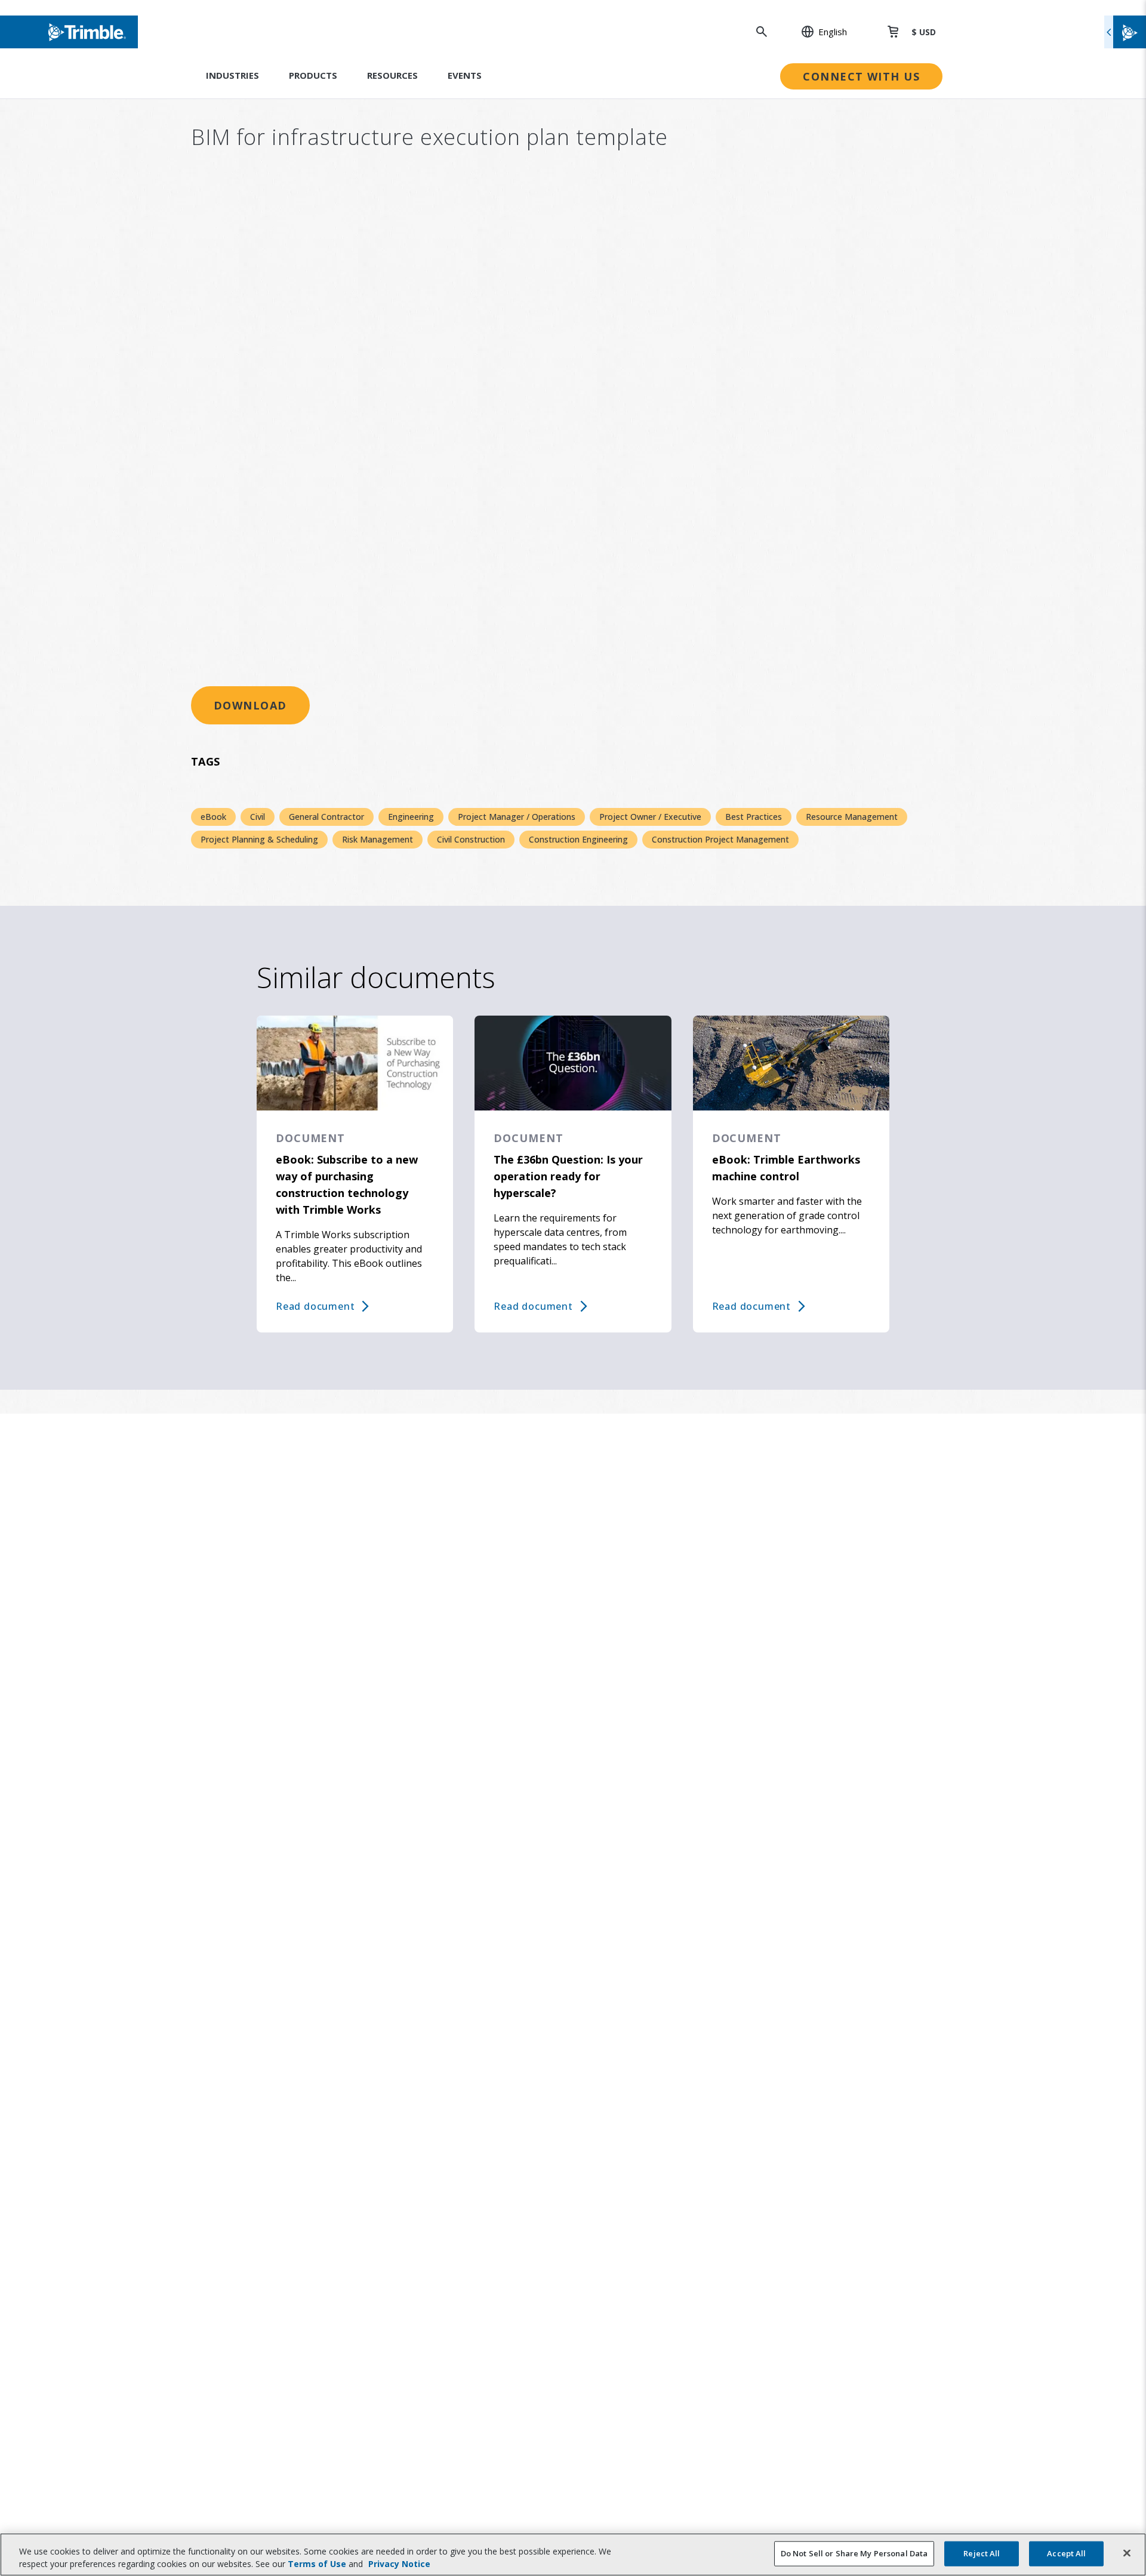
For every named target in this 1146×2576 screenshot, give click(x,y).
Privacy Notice (399, 2564)
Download (250, 705)
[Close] (1127, 2553)
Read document (315, 1306)
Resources (392, 75)
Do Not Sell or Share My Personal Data (854, 2553)
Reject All (982, 2553)
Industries (232, 75)
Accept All (1066, 2553)
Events (465, 75)
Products (313, 75)
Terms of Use (317, 2564)
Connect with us (861, 76)
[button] (818, 32)
